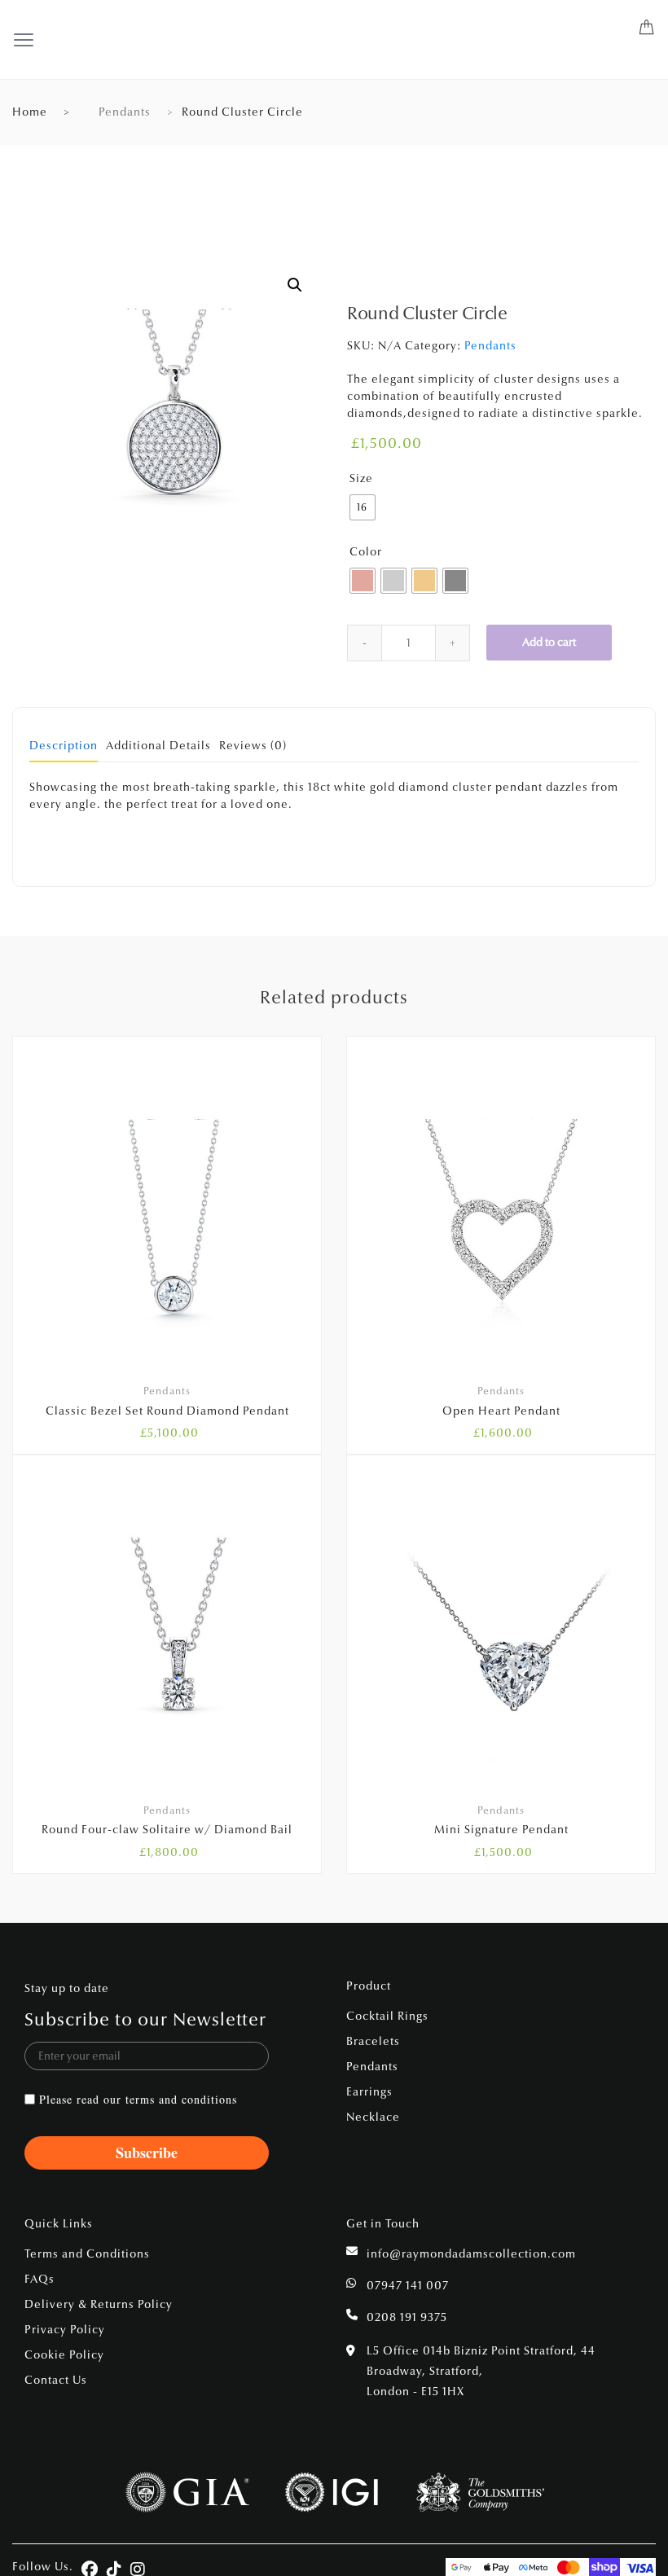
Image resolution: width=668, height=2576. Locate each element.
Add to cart (549, 642)
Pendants (125, 112)
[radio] (363, 507)
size (361, 478)
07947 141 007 (408, 2286)
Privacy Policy (65, 2330)
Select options (177, 1929)
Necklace (373, 2117)
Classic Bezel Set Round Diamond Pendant (167, 1411)
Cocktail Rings (387, 2016)
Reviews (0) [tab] (253, 746)
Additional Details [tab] (158, 746)
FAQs (40, 2279)
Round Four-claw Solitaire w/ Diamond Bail (167, 1830)
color (366, 552)
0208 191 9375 (407, 2317)
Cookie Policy (64, 2355)
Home (30, 112)
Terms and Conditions (87, 2254)
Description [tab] (64, 746)
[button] (295, 285)
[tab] (64, 751)
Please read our (138, 2099)
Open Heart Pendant (501, 1411)
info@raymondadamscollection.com (471, 2254)
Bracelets (373, 2041)
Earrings (369, 2092)
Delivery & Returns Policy (99, 2304)
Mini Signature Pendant (501, 1830)
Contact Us (56, 2380)
